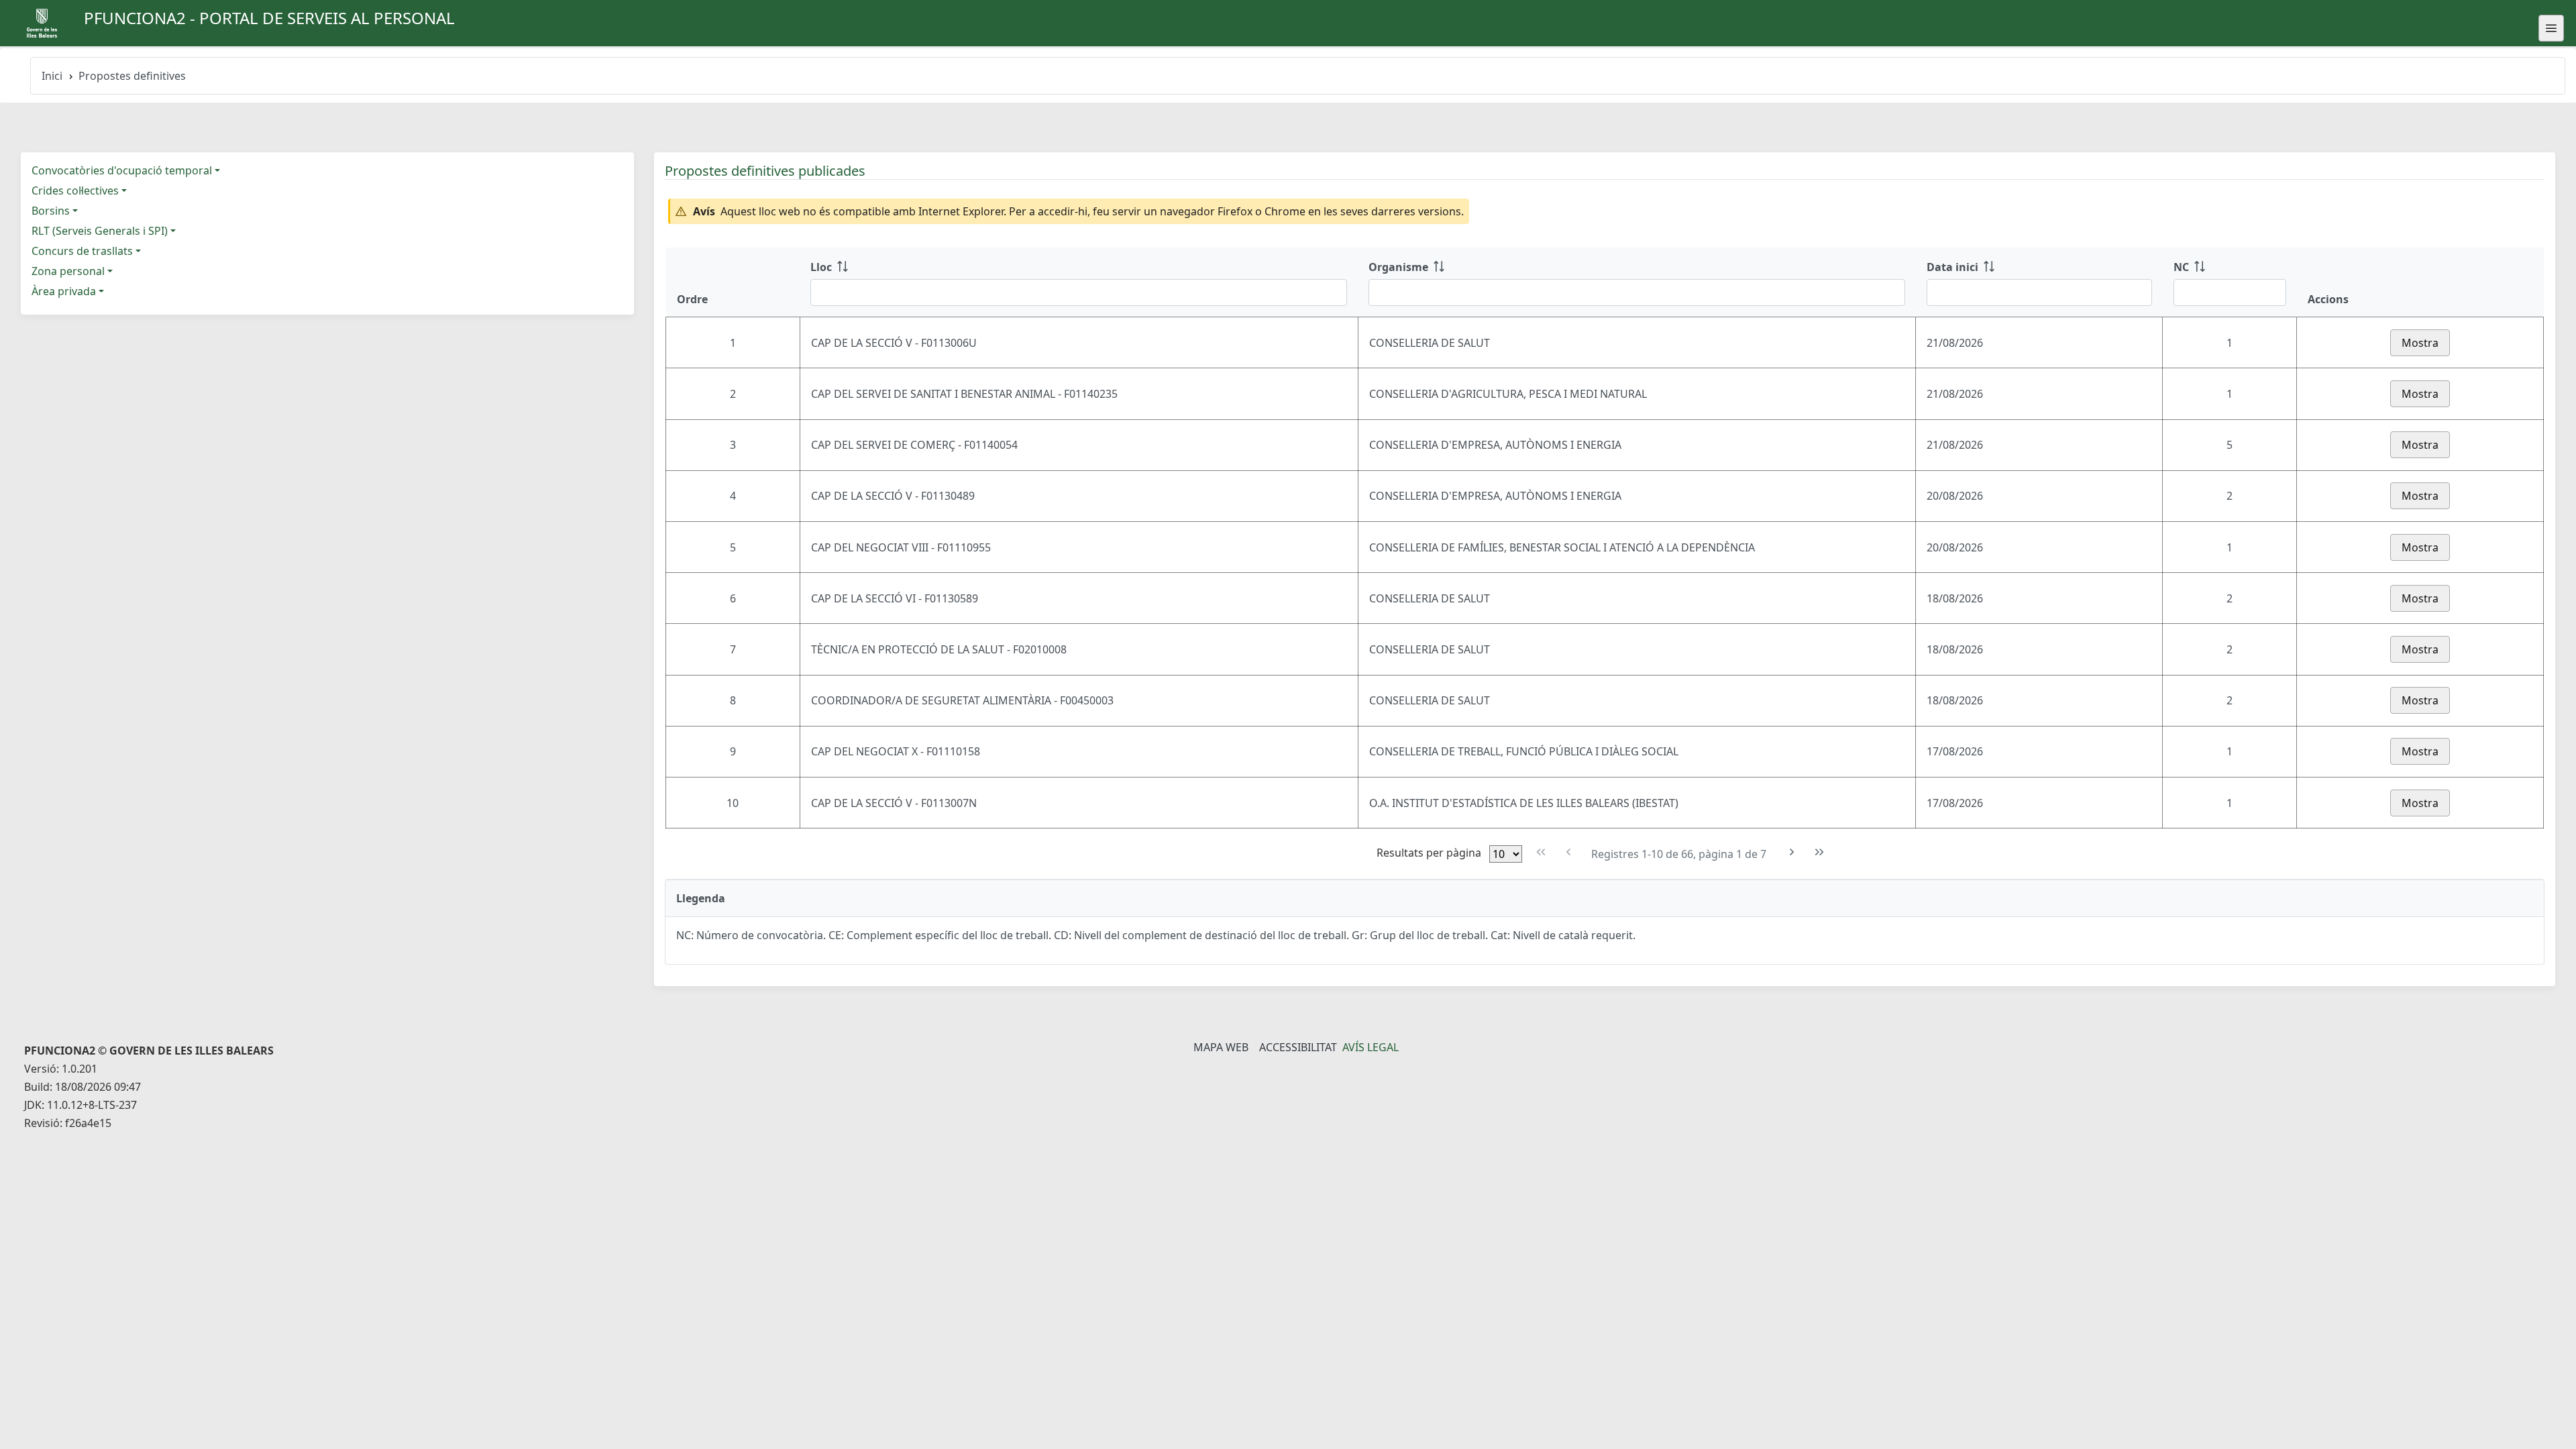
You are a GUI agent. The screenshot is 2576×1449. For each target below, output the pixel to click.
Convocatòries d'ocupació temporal (122, 170)
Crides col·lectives (75, 191)
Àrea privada (64, 291)
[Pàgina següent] (1792, 852)
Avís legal (1371, 1047)
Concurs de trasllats (82, 251)
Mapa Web (1221, 1047)
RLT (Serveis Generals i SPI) (100, 231)
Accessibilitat (1298, 1047)
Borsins (51, 211)
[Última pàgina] (1820, 852)
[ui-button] (2551, 28)
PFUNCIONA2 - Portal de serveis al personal (269, 18)
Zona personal (68, 271)
